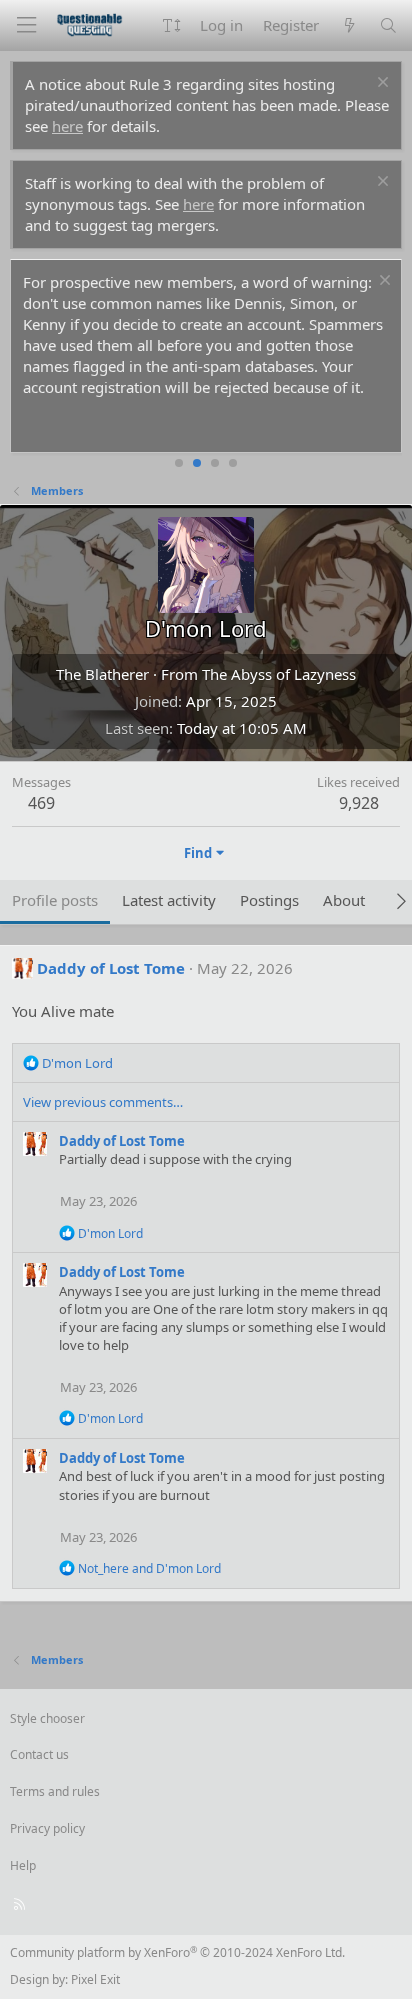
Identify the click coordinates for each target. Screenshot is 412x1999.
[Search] (388, 25)
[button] (171, 25)
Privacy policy (47, 1828)
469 (41, 803)
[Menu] (26, 25)
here (67, 126)
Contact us (39, 1754)
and (149, 1568)
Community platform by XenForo (177, 1952)
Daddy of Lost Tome (111, 968)
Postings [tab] (269, 900)
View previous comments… (103, 1102)
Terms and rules (55, 1791)
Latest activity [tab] (169, 900)
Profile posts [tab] (55, 900)
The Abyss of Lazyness (279, 674)
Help (23, 1865)
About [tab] (344, 900)
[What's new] (348, 25)
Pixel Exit (95, 1979)
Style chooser (47, 1718)
